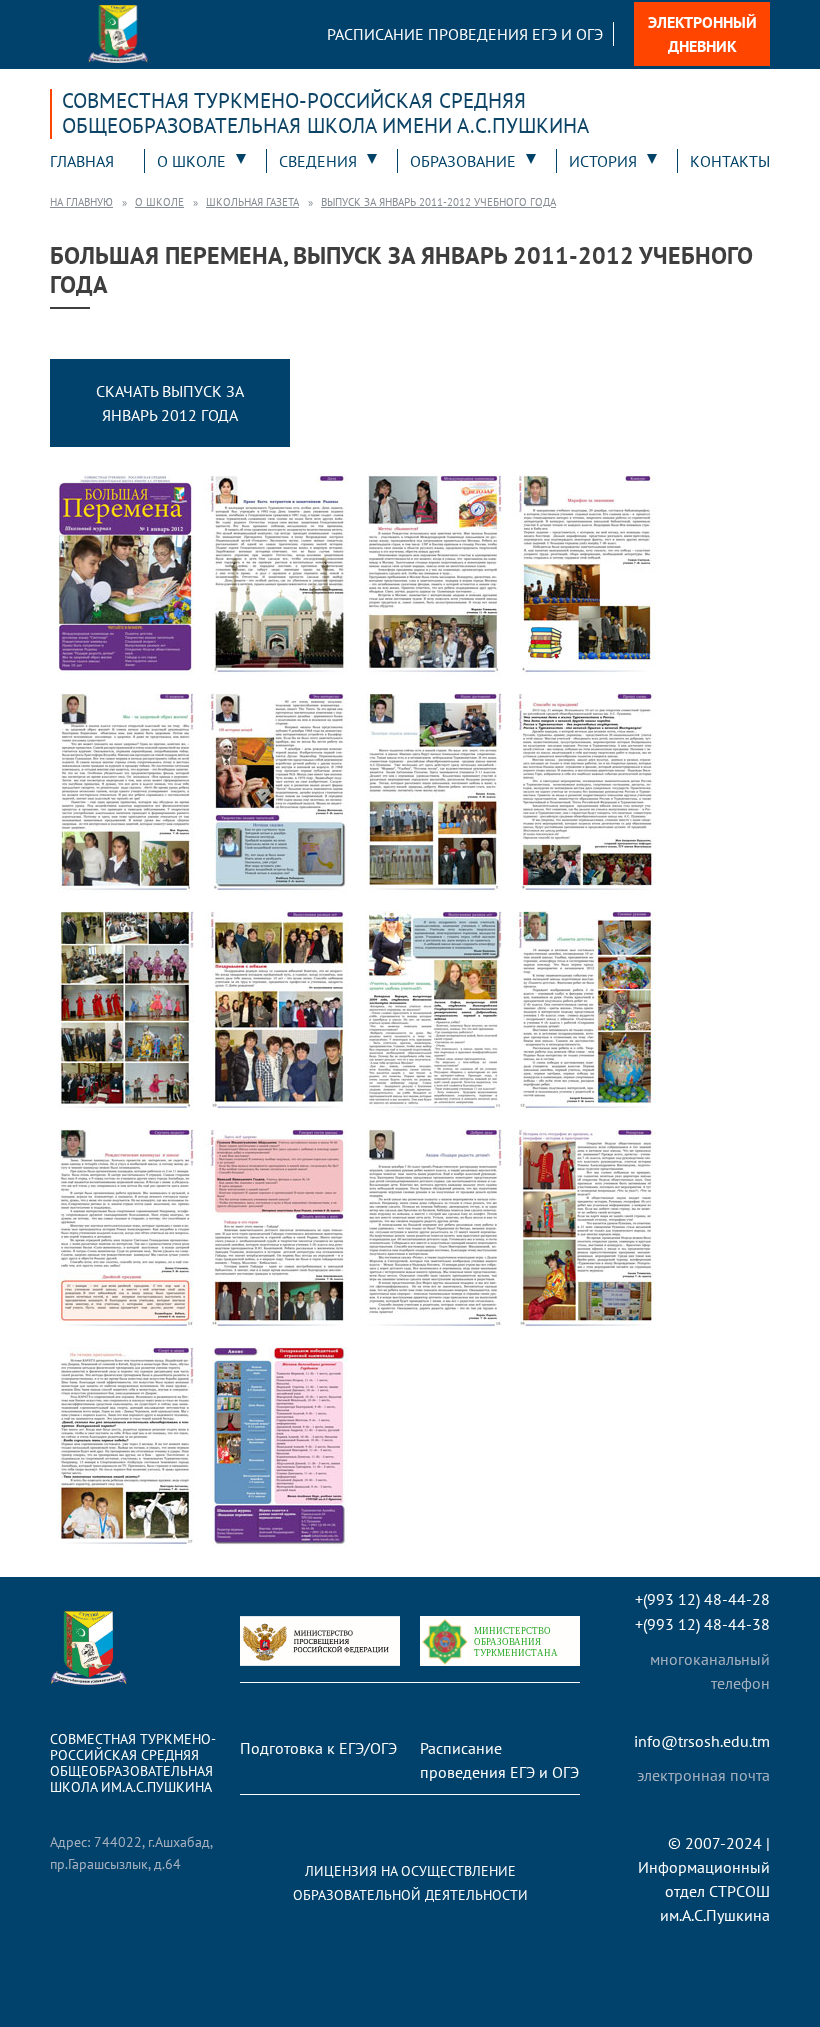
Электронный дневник (702, 34)
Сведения (318, 161)
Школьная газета (252, 202)
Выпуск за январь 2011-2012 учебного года (438, 202)
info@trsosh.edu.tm (702, 1741)
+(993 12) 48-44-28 (702, 1599)
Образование (463, 161)
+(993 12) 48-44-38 (702, 1624)
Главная (82, 161)
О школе (191, 161)
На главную (81, 202)
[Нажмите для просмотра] (125, 573)
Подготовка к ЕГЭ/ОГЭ (318, 1748)
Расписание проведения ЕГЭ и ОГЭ (465, 34)
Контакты (730, 161)
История (603, 161)
